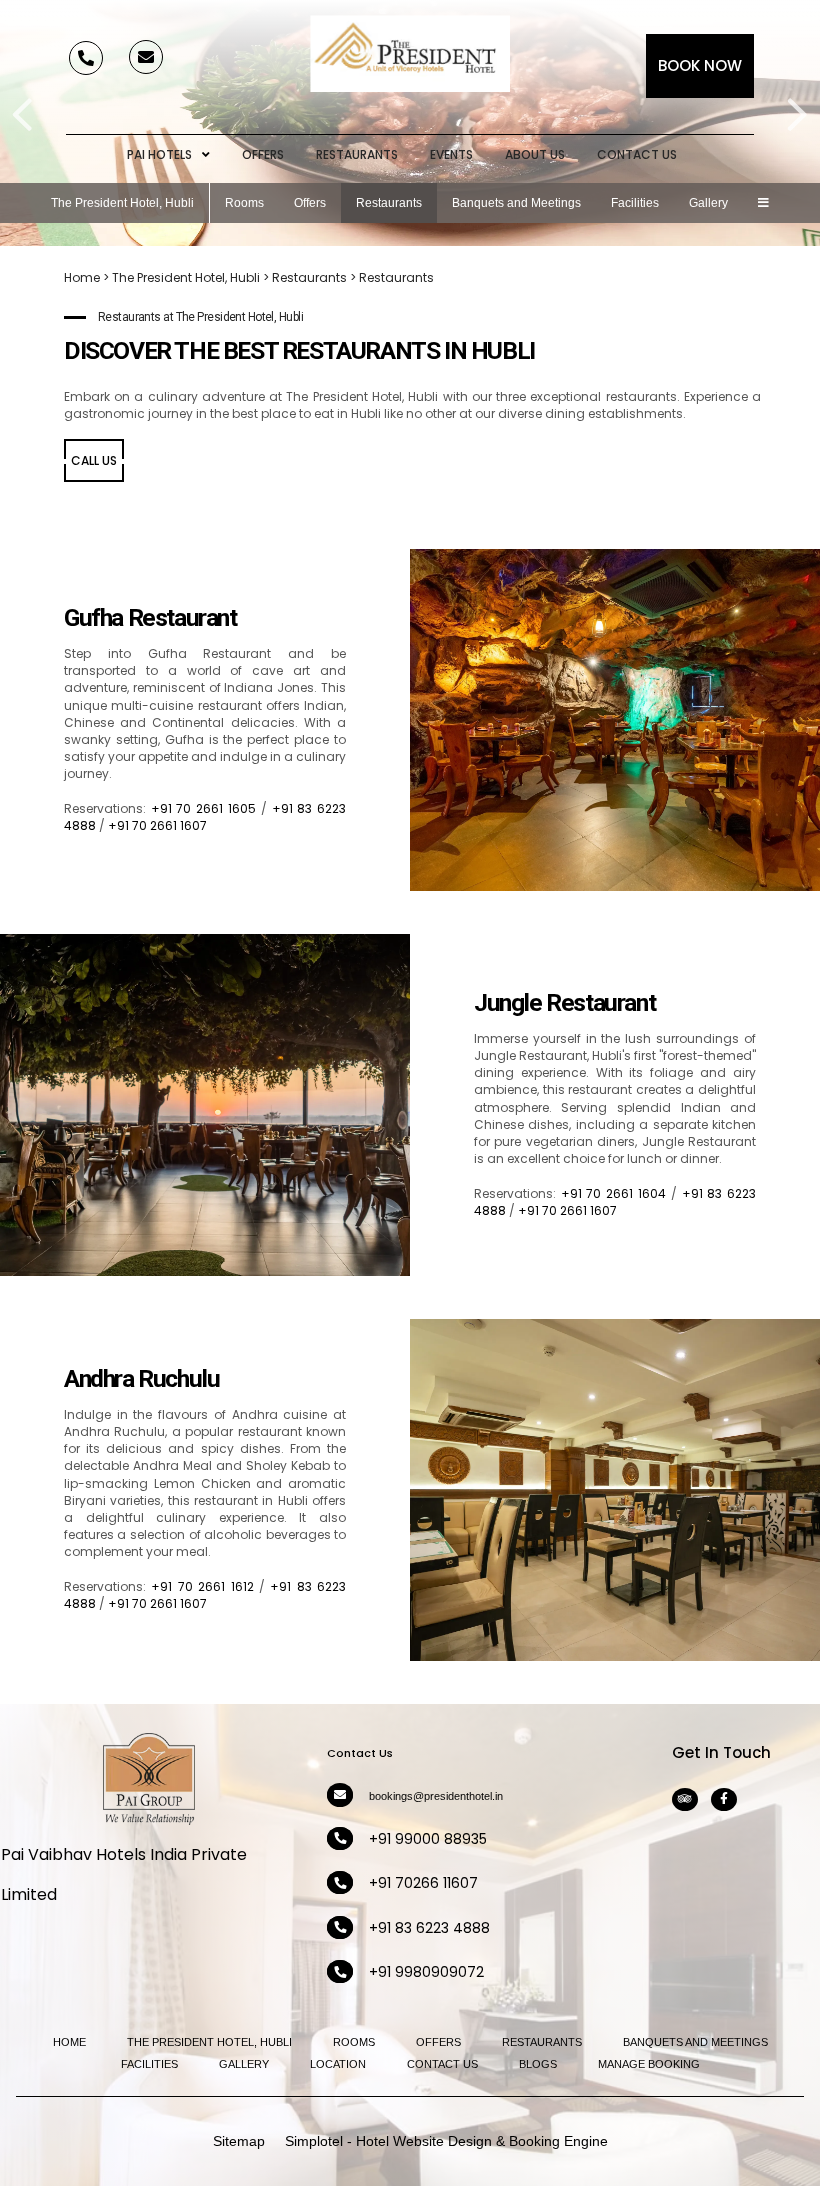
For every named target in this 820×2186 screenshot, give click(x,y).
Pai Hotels (159, 154)
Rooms (244, 203)
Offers (263, 154)
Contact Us (637, 154)
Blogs (538, 2064)
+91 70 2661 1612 (202, 1586)
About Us (535, 154)
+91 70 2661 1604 (613, 1193)
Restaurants (357, 154)
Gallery (708, 203)
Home (82, 277)
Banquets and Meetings (516, 203)
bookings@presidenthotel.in (436, 1796)
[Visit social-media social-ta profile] (685, 1799)
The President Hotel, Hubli (122, 203)
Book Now (700, 65)
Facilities (635, 203)
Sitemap (239, 2141)
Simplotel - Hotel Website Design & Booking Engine (446, 2141)
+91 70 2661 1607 (157, 825)
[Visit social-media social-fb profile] (724, 1799)
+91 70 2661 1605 (203, 808)
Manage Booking (649, 2064)
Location (338, 2064)
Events (451, 154)
